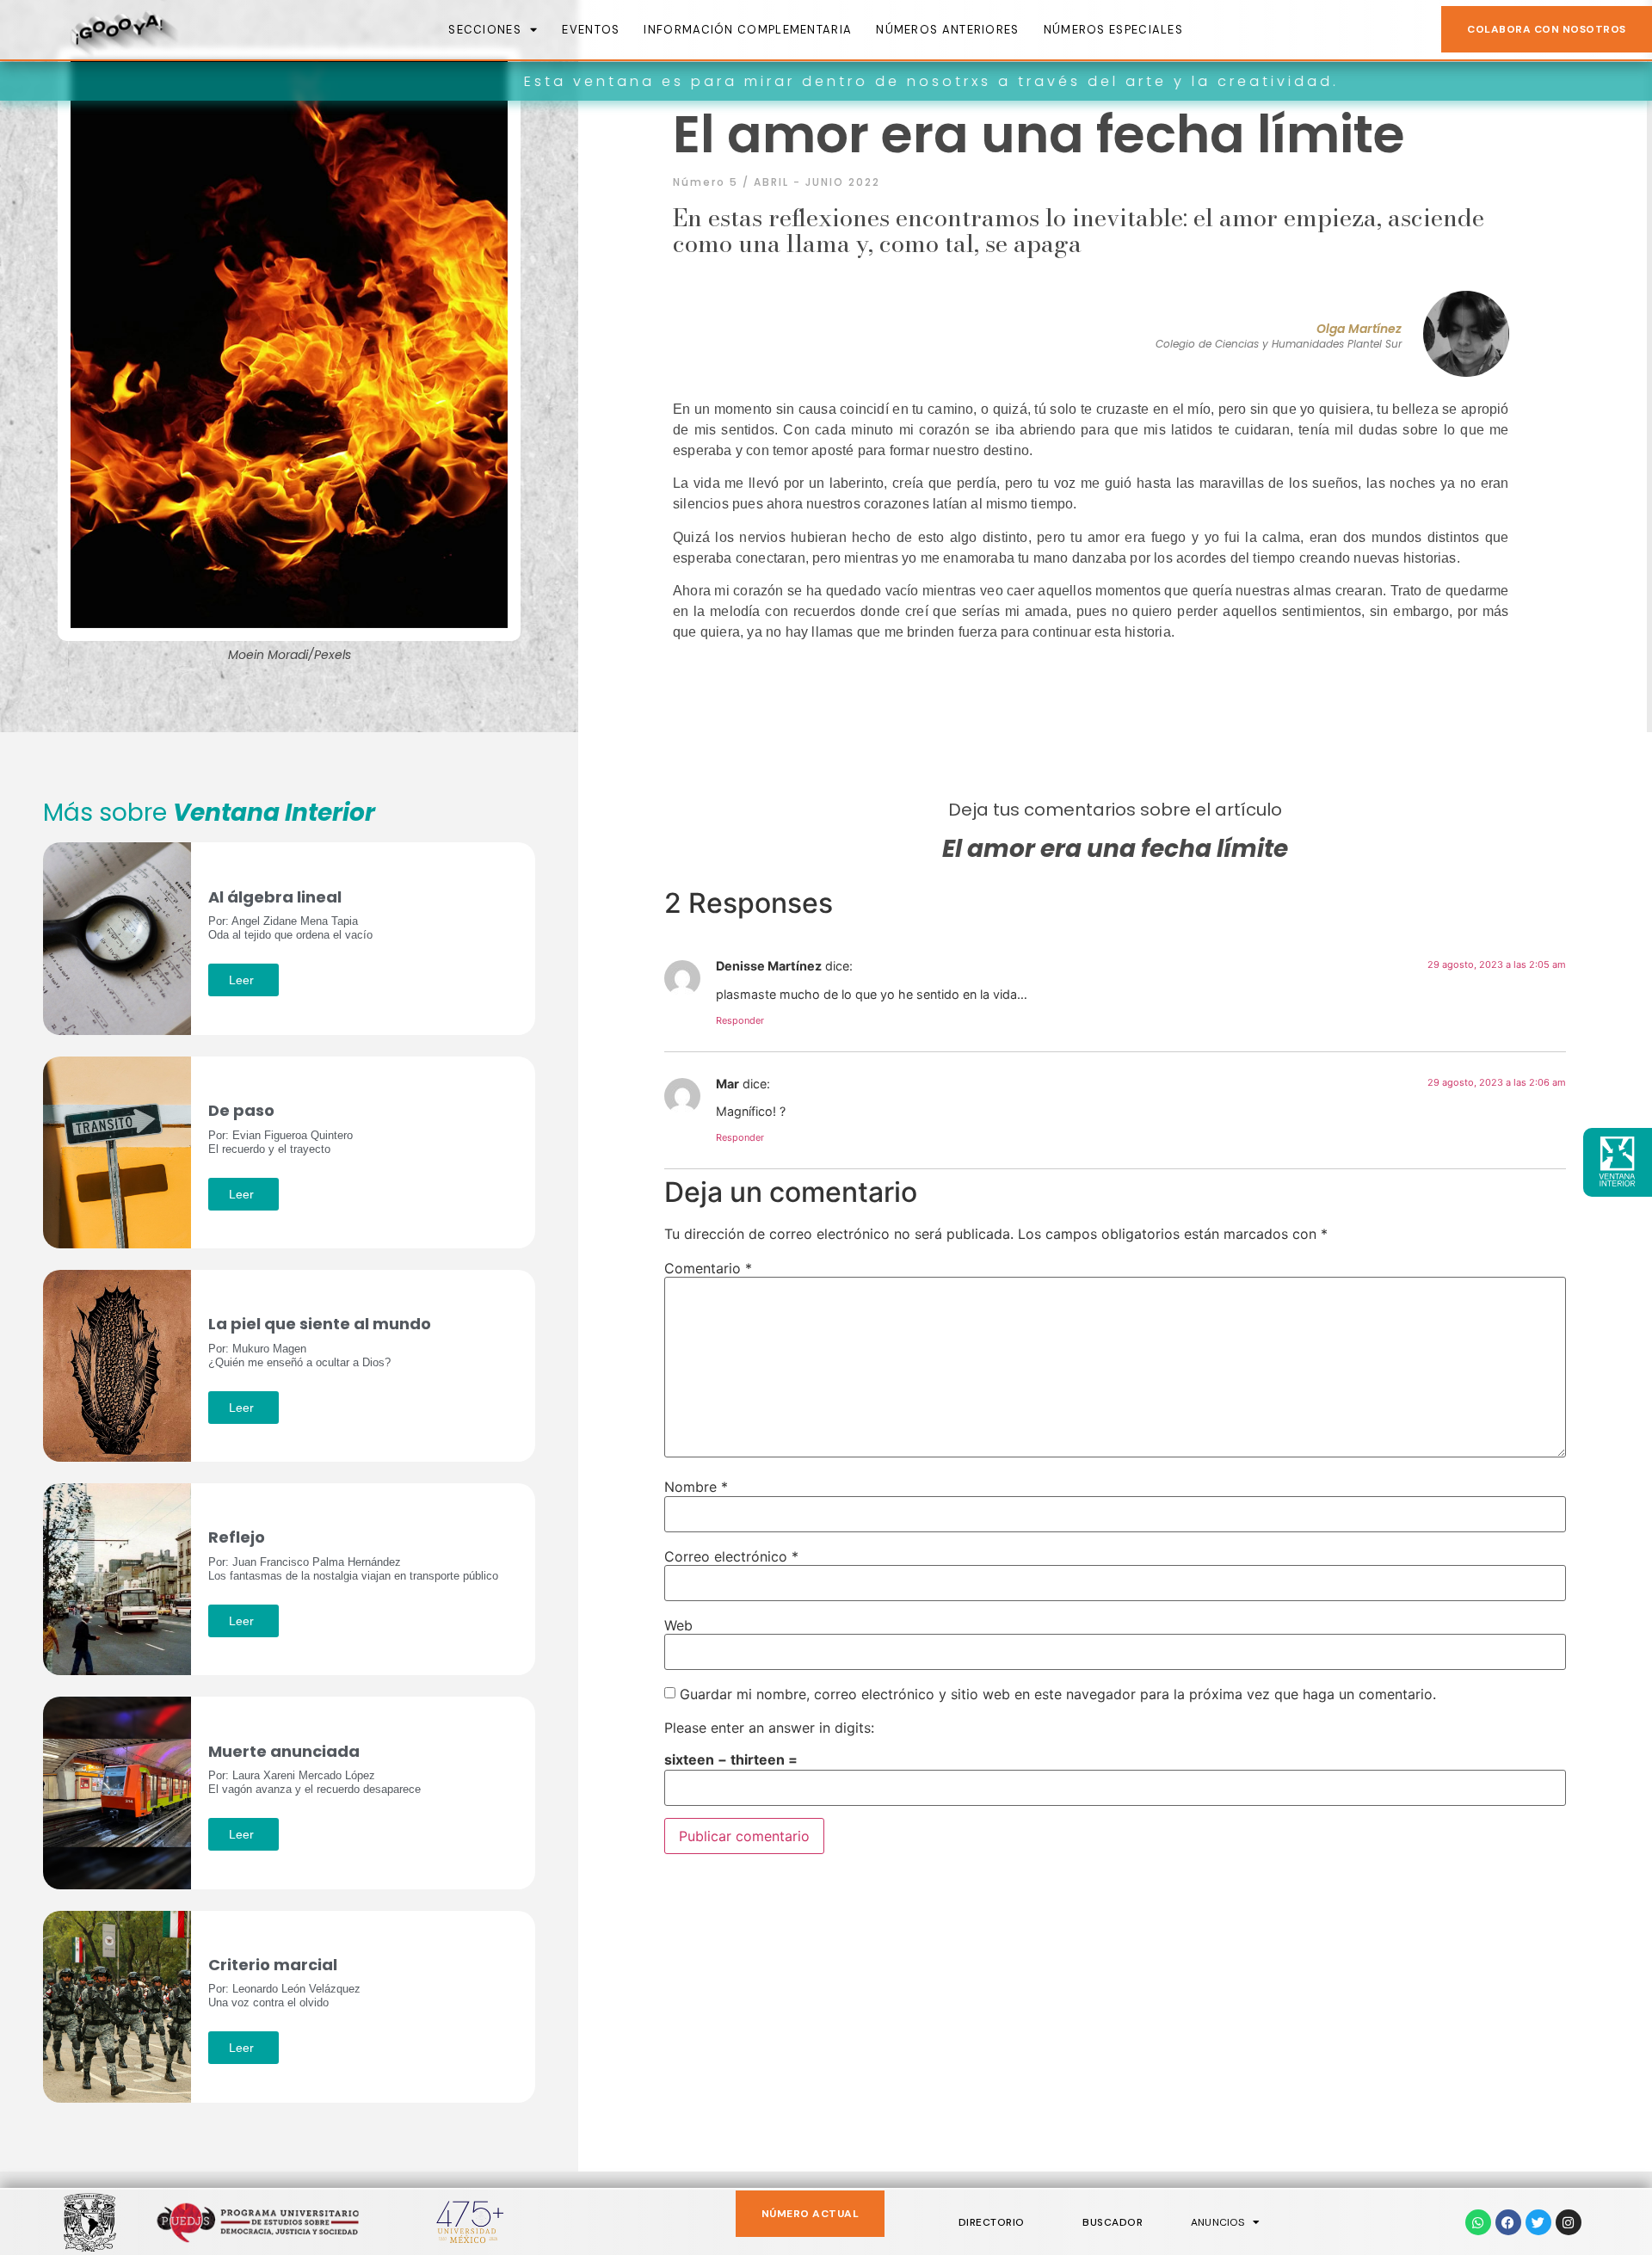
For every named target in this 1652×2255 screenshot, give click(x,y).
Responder (740, 1020)
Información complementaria (748, 30)
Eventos (591, 30)
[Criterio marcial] (117, 2005)
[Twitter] (1538, 2222)
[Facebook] (1508, 2222)
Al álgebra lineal (275, 897)
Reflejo (237, 1537)
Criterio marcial (273, 1965)
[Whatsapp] (1478, 2222)
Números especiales (1113, 30)
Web (678, 1625)
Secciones (485, 30)
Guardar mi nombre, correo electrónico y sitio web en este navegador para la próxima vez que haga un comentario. (1058, 1694)
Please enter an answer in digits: (769, 1728)
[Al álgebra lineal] (117, 937)
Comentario (708, 1268)
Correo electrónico (731, 1556)
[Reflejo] (117, 1578)
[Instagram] (1569, 2222)
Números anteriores (947, 30)
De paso (241, 1110)
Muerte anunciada (284, 1751)
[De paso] (117, 1151)
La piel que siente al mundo (320, 1324)
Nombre (696, 1487)
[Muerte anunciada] (117, 1791)
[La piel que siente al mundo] (117, 1365)
